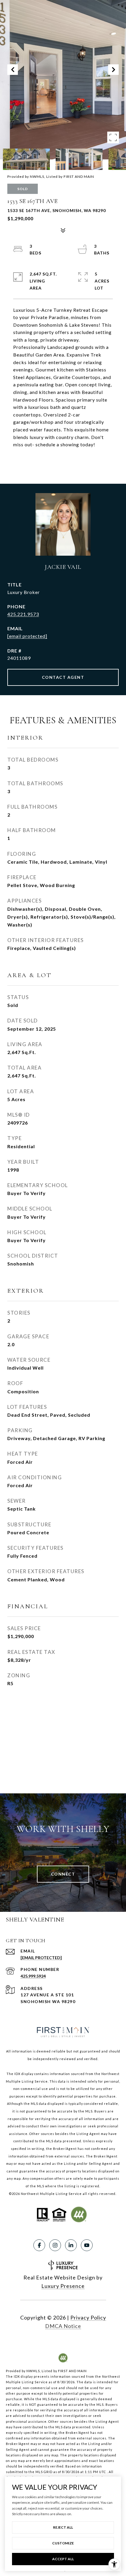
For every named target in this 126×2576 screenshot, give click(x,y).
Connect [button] (63, 1874)
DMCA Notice (63, 2326)
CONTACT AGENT (63, 677)
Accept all (63, 2559)
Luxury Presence (63, 2286)
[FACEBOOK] (39, 2245)
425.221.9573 (23, 614)
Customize (63, 2543)
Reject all (63, 2527)
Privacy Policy (88, 2317)
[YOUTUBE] (87, 2245)
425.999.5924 (33, 1976)
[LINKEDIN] (71, 2245)
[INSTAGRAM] (55, 2245)
